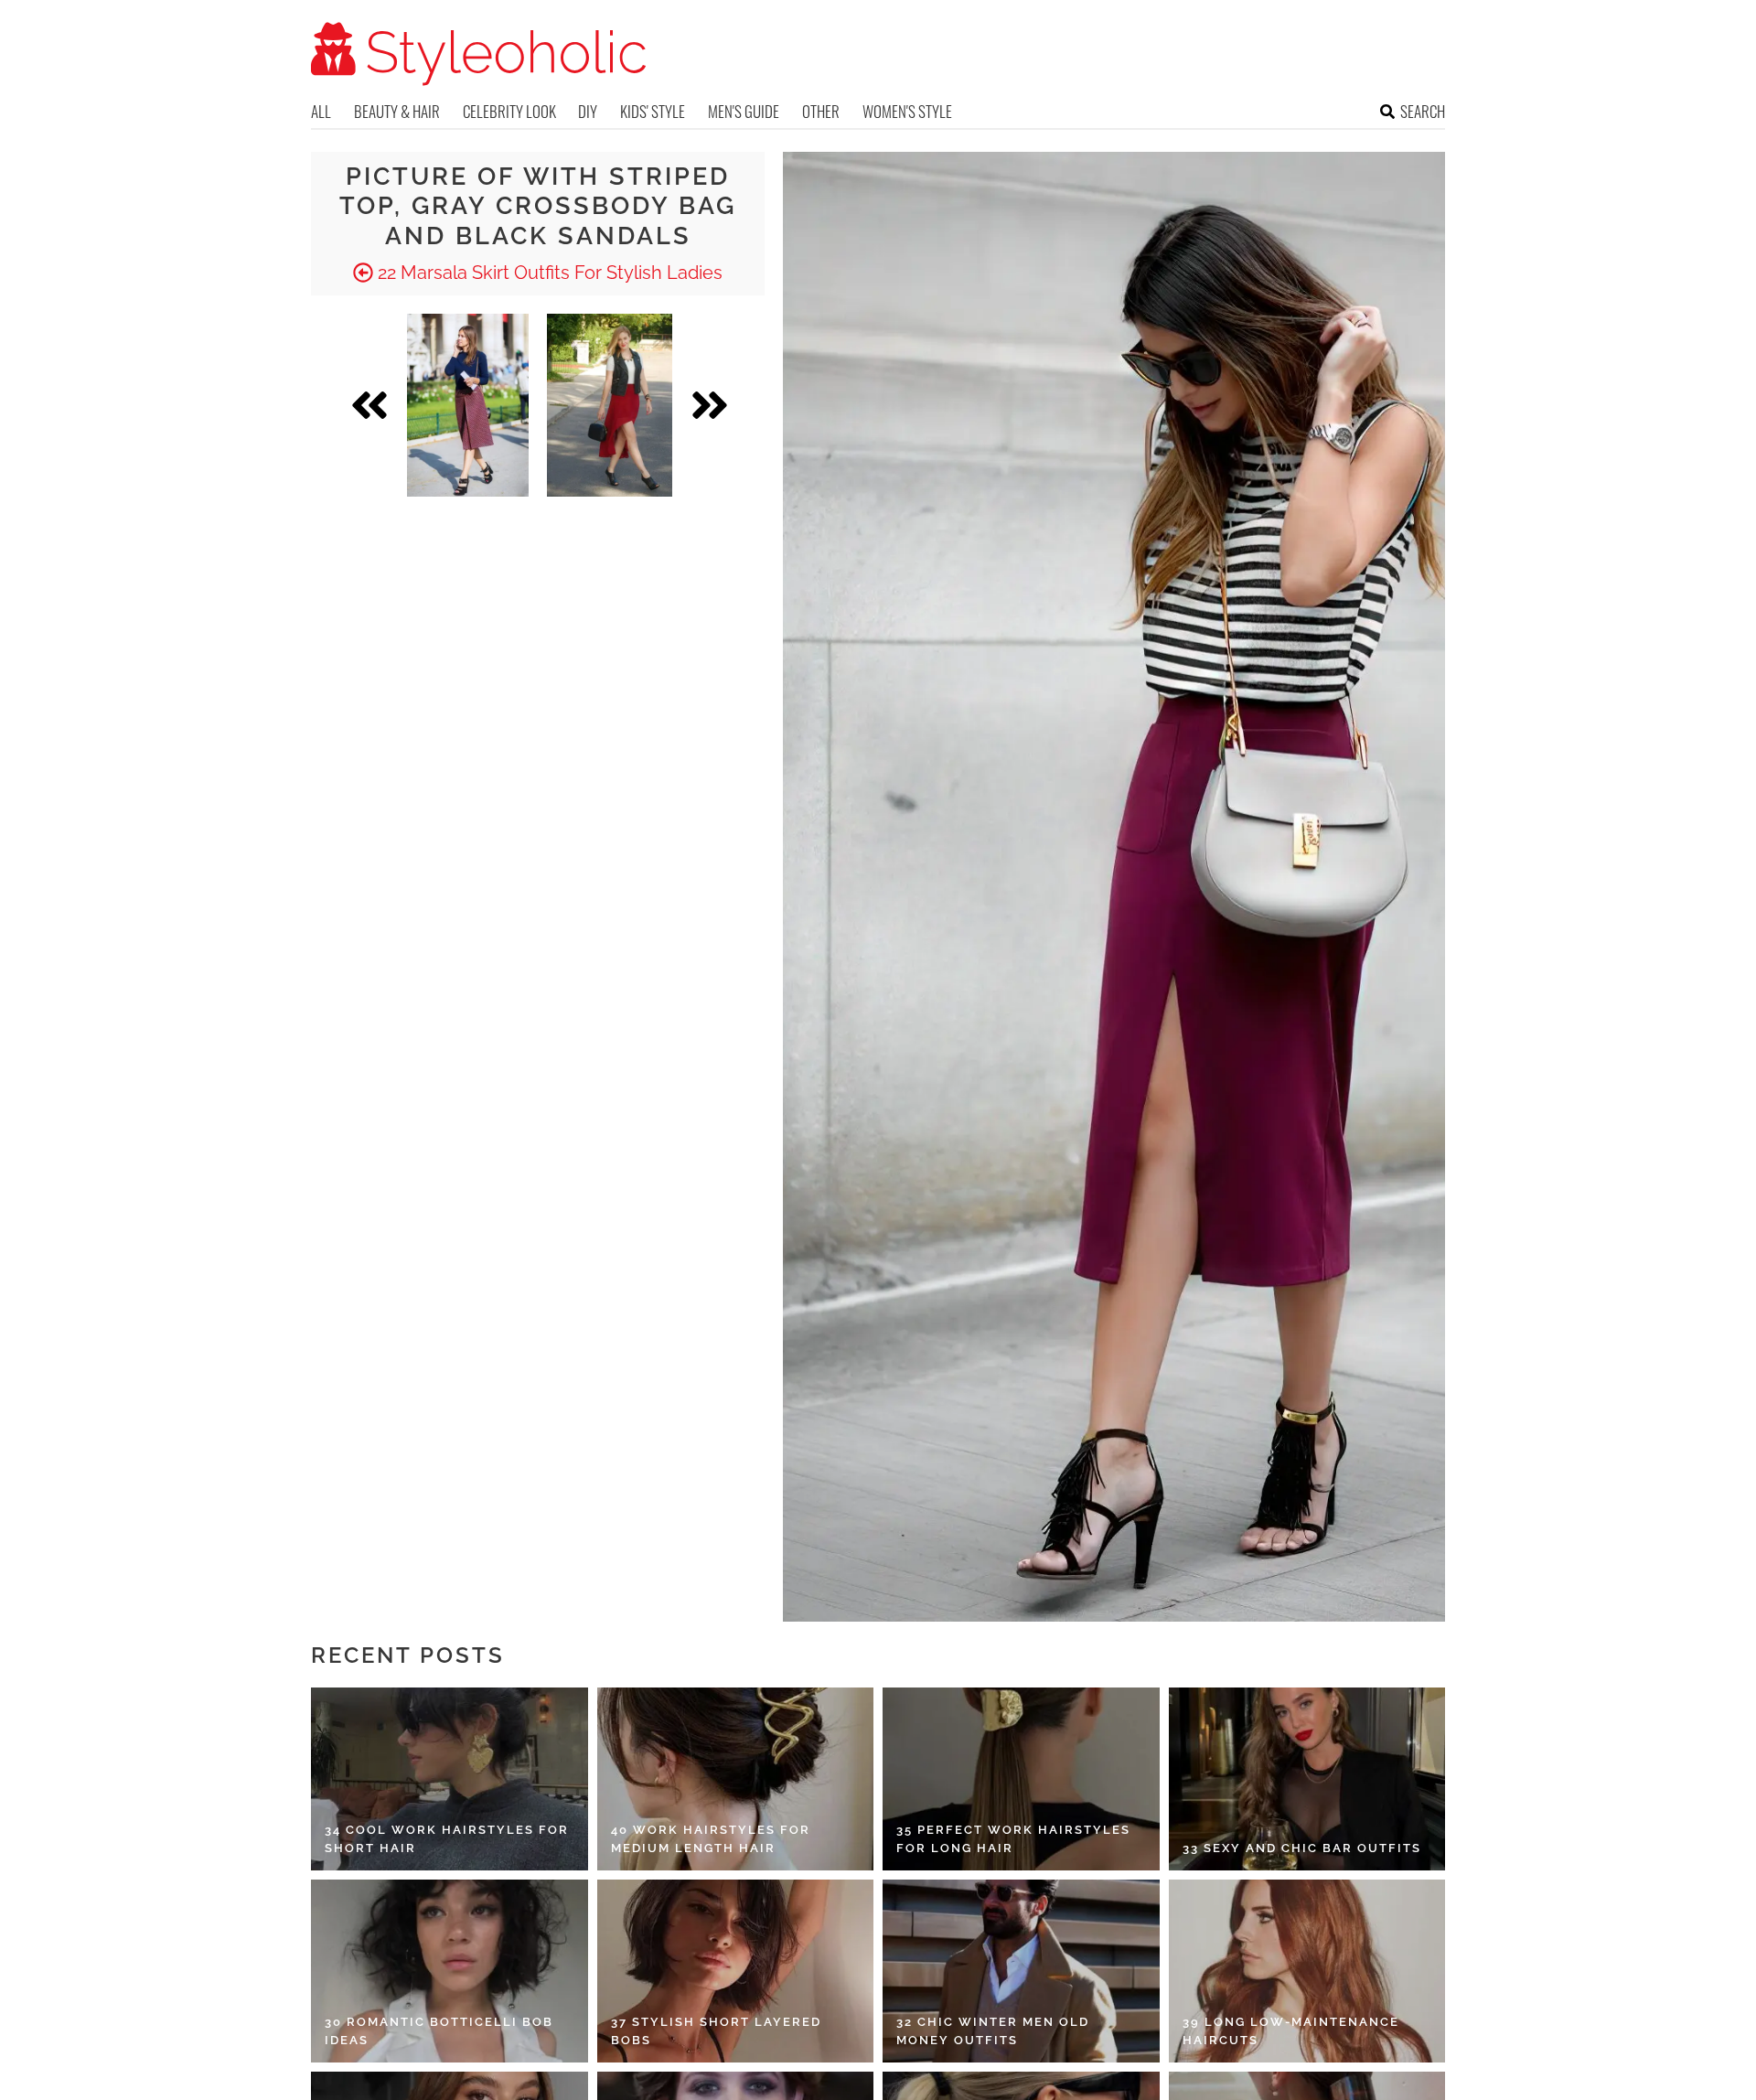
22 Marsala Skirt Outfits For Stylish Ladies (548, 273)
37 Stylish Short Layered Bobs (716, 2031)
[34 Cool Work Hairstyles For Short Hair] (450, 1779)
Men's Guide (744, 111)
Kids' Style (653, 111)
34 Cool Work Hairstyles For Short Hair (447, 1839)
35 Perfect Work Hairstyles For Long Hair (1013, 1839)
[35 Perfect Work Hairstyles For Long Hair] (1021, 1779)
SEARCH (1423, 111)
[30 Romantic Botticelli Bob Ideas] (450, 1971)
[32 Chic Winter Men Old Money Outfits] (1021, 1971)
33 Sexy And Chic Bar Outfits (1302, 1848)
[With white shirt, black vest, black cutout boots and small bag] (610, 405)
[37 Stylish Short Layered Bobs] (736, 1971)
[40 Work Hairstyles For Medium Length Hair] (736, 1779)
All (321, 111)
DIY (588, 111)
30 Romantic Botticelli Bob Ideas (439, 2031)
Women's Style (907, 111)
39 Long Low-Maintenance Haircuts (1291, 2031)
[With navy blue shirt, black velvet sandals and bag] (468, 405)
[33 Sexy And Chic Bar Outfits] (1307, 1779)
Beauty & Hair (397, 111)
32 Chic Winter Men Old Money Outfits (993, 2031)
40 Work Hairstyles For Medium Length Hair (711, 1839)
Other (821, 111)
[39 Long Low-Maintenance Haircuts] (1307, 1971)
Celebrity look (509, 111)
